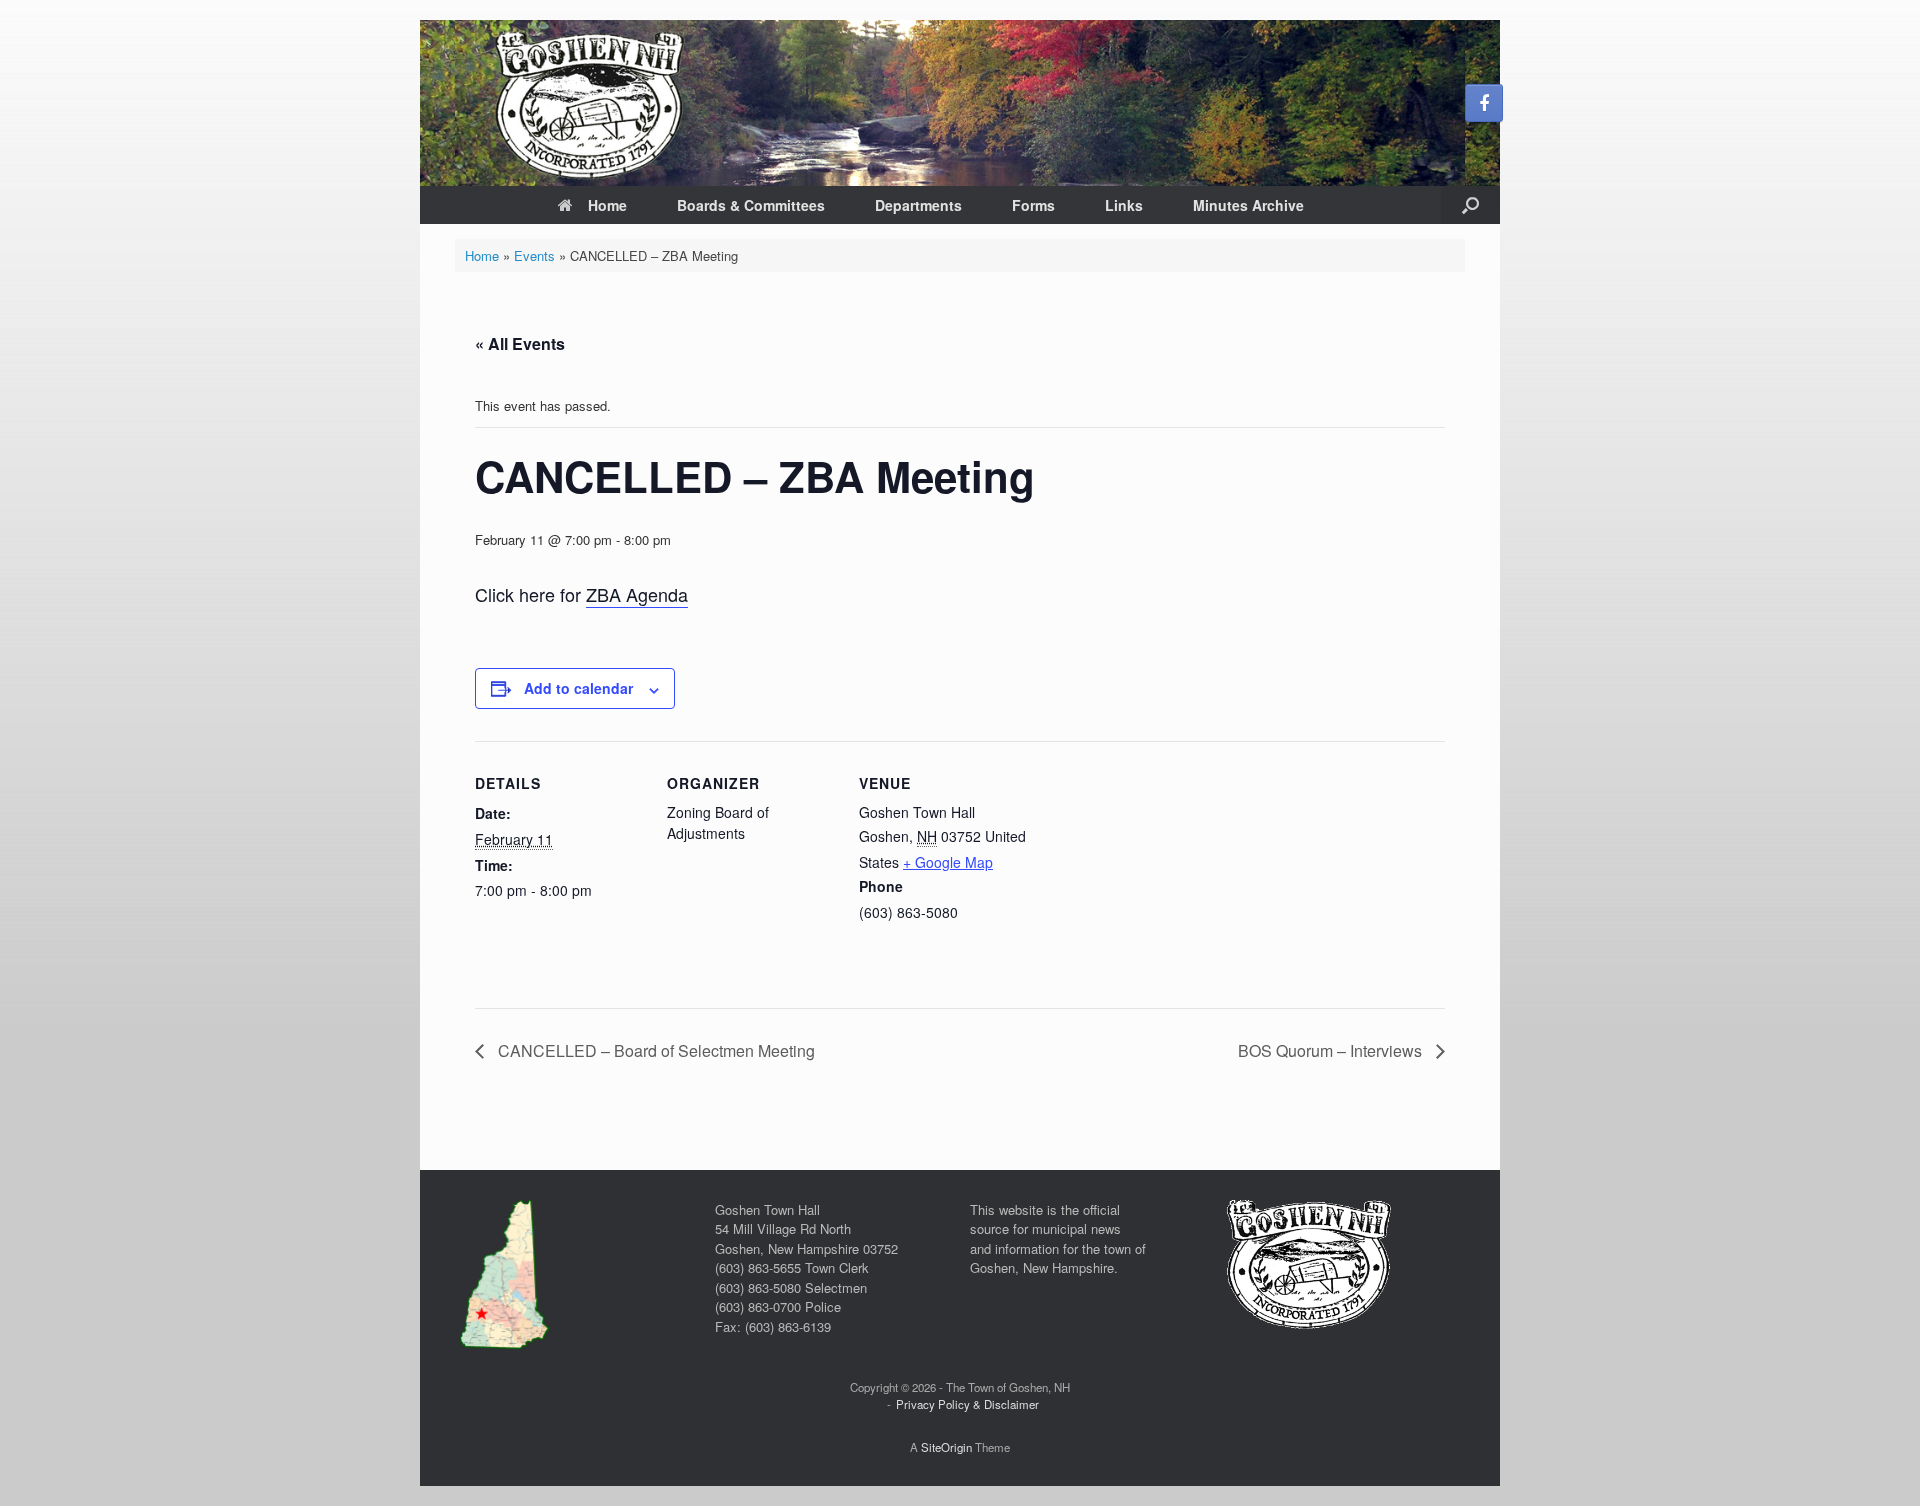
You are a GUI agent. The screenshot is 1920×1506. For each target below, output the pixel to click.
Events (534, 255)
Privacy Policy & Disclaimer (967, 1404)
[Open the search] (1470, 205)
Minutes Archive (1248, 205)
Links (1124, 205)
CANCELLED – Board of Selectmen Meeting (654, 1050)
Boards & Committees (751, 205)
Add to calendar (578, 688)
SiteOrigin (946, 1447)
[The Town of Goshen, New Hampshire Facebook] (1484, 103)
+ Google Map (948, 862)
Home (607, 205)
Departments (918, 205)
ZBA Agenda (637, 594)
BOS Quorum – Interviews (1332, 1050)
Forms (1033, 205)
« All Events (520, 343)
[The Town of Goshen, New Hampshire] (960, 103)
